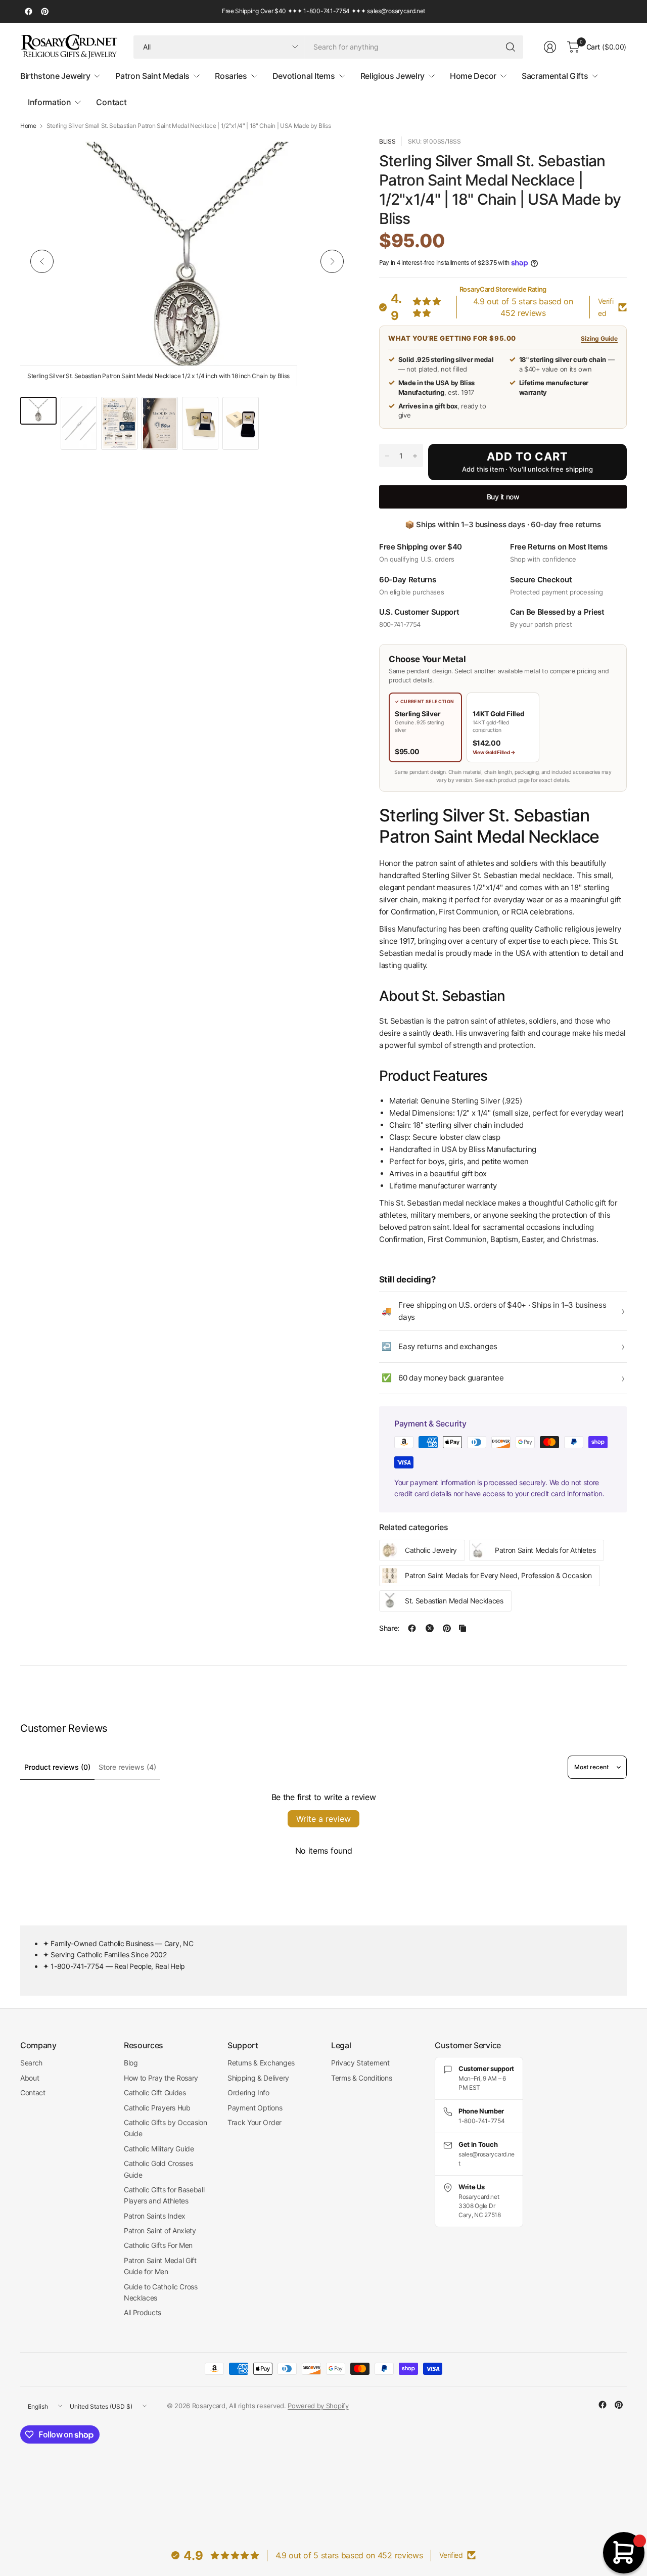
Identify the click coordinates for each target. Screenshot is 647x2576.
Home (28, 126)
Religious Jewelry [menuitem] (393, 76)
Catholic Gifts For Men (158, 2245)
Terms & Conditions (361, 2078)
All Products (143, 2312)
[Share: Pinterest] (447, 1628)
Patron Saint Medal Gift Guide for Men (160, 2266)
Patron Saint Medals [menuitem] (152, 76)
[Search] (511, 47)
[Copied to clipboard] (463, 1628)
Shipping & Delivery (258, 2078)
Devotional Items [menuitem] (304, 76)
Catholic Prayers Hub (157, 2108)
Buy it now (503, 497)
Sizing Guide (599, 338)
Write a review (323, 1819)
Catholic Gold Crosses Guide (158, 2169)
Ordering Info (248, 2092)
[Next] (332, 261)
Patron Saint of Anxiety (160, 2230)
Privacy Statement (360, 2063)
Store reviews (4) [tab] (127, 1767)
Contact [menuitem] (111, 102)
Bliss (387, 141)
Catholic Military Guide (159, 2149)
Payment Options (255, 2108)
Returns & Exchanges (261, 2063)
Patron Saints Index (155, 2216)
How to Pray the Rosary (161, 2078)
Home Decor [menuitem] (473, 76)
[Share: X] (430, 1628)
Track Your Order (255, 2122)
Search (31, 2063)
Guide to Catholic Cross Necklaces (161, 2292)
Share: (389, 1628)
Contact (33, 2092)
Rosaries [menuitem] (231, 76)
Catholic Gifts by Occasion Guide (166, 2128)
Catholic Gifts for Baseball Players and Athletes (164, 2195)
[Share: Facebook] (412, 1628)
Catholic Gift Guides (155, 2092)
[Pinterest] (44, 12)
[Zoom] (335, 156)
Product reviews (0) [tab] (57, 1767)
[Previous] (42, 261)
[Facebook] (28, 12)
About (30, 2078)
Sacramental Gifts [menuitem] (555, 76)
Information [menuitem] (49, 102)
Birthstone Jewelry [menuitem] (55, 76)
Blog (131, 2063)
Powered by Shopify (318, 2406)
